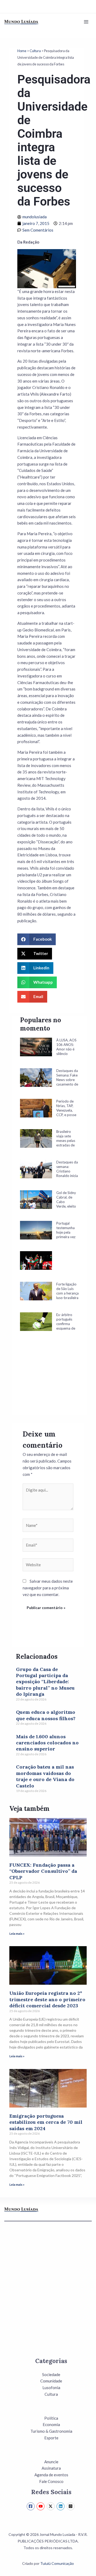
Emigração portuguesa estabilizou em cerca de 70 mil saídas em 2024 (46, 2122)
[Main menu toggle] (86, 22)
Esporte (51, 2438)
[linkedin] (61, 2506)
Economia (51, 2424)
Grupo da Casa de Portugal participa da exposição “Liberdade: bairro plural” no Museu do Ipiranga (45, 1682)
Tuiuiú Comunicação (57, 2563)
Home (22, 51)
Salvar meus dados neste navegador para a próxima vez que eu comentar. (48, 1588)
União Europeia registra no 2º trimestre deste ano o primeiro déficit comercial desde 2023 (47, 1999)
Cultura (35, 51)
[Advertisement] (49, 1381)
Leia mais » (17, 1934)
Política (51, 2418)
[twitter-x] (51, 2506)
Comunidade (51, 2381)
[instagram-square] (71, 2506)
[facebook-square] (31, 2506)
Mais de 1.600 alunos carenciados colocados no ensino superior (47, 1743)
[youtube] (41, 2506)
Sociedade (51, 2374)
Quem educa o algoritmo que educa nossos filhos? (46, 1715)
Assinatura (51, 2468)
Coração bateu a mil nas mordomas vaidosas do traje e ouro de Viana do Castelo (45, 1776)
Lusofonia (51, 2387)
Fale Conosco (51, 2481)
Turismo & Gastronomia (51, 2431)
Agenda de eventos (51, 2475)
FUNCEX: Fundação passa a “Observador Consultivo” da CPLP (43, 1871)
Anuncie (51, 2462)
